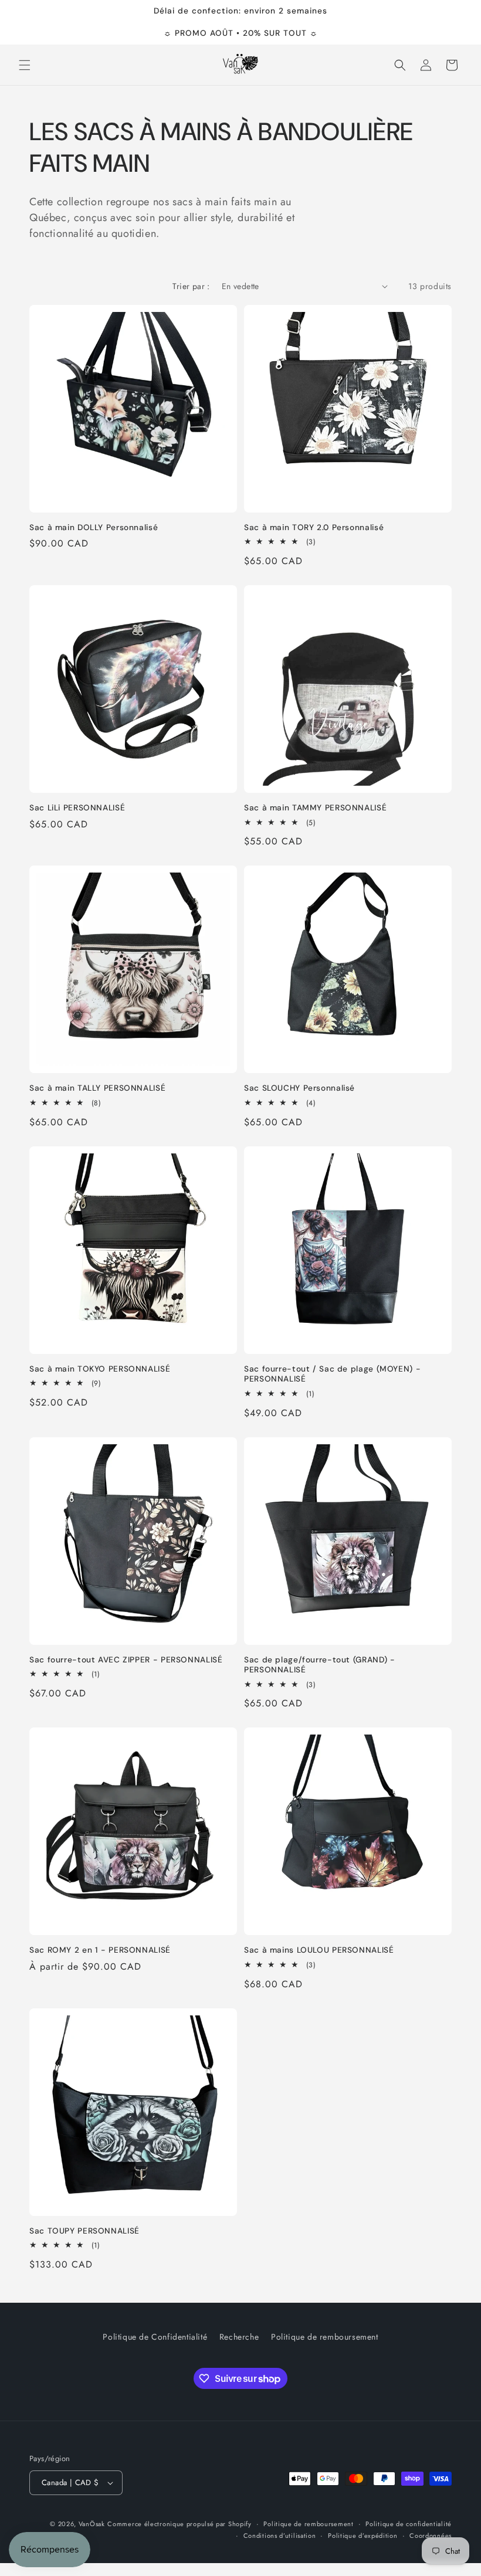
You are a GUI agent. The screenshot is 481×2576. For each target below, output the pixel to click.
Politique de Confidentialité (155, 2337)
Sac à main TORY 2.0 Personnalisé (314, 527)
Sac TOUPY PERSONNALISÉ (84, 2231)
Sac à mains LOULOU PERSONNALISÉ (319, 1950)
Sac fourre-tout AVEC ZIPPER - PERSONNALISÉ (126, 1660)
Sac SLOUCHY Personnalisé (299, 1088)
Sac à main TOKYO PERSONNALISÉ (100, 1369)
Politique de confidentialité (409, 2524)
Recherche (239, 2337)
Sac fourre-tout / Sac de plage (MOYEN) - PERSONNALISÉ (332, 1374)
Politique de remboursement (325, 2337)
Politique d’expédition (363, 2536)
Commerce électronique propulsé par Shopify (179, 2524)
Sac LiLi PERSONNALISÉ (77, 808)
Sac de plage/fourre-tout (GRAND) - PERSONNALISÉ (319, 1665)
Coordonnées (431, 2536)
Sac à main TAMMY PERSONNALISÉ (315, 808)
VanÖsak (92, 2524)
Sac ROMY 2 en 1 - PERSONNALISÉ (100, 1950)
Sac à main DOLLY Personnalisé (94, 527)
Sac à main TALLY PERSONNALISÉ (97, 1088)
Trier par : (191, 286)
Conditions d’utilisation (280, 2536)
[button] (25, 65)
